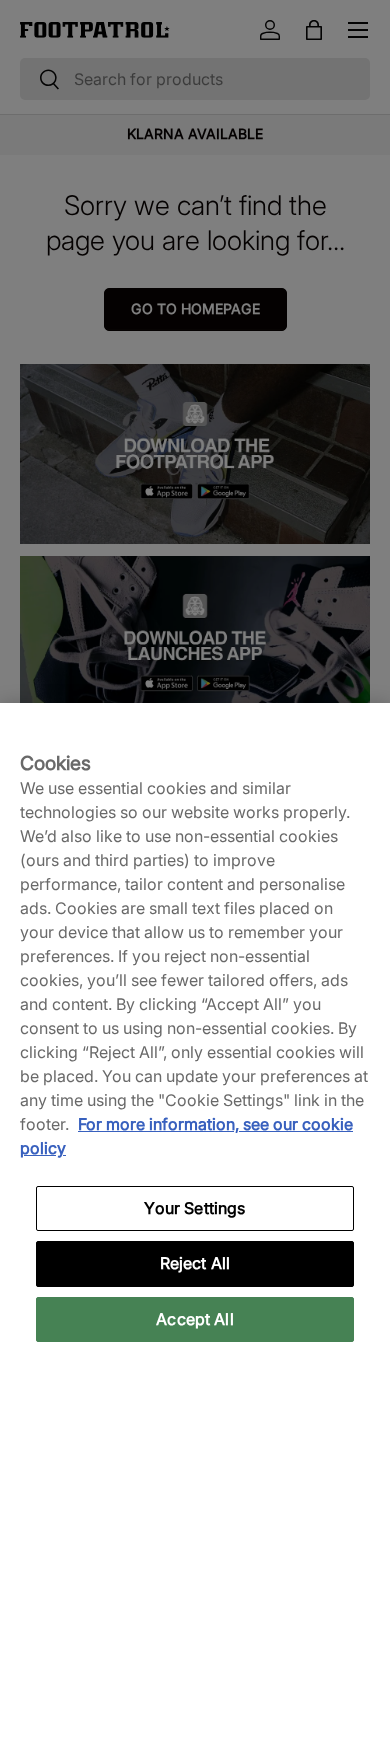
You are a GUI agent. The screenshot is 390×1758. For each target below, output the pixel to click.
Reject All (195, 1263)
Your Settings (194, 1208)
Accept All (195, 1319)
